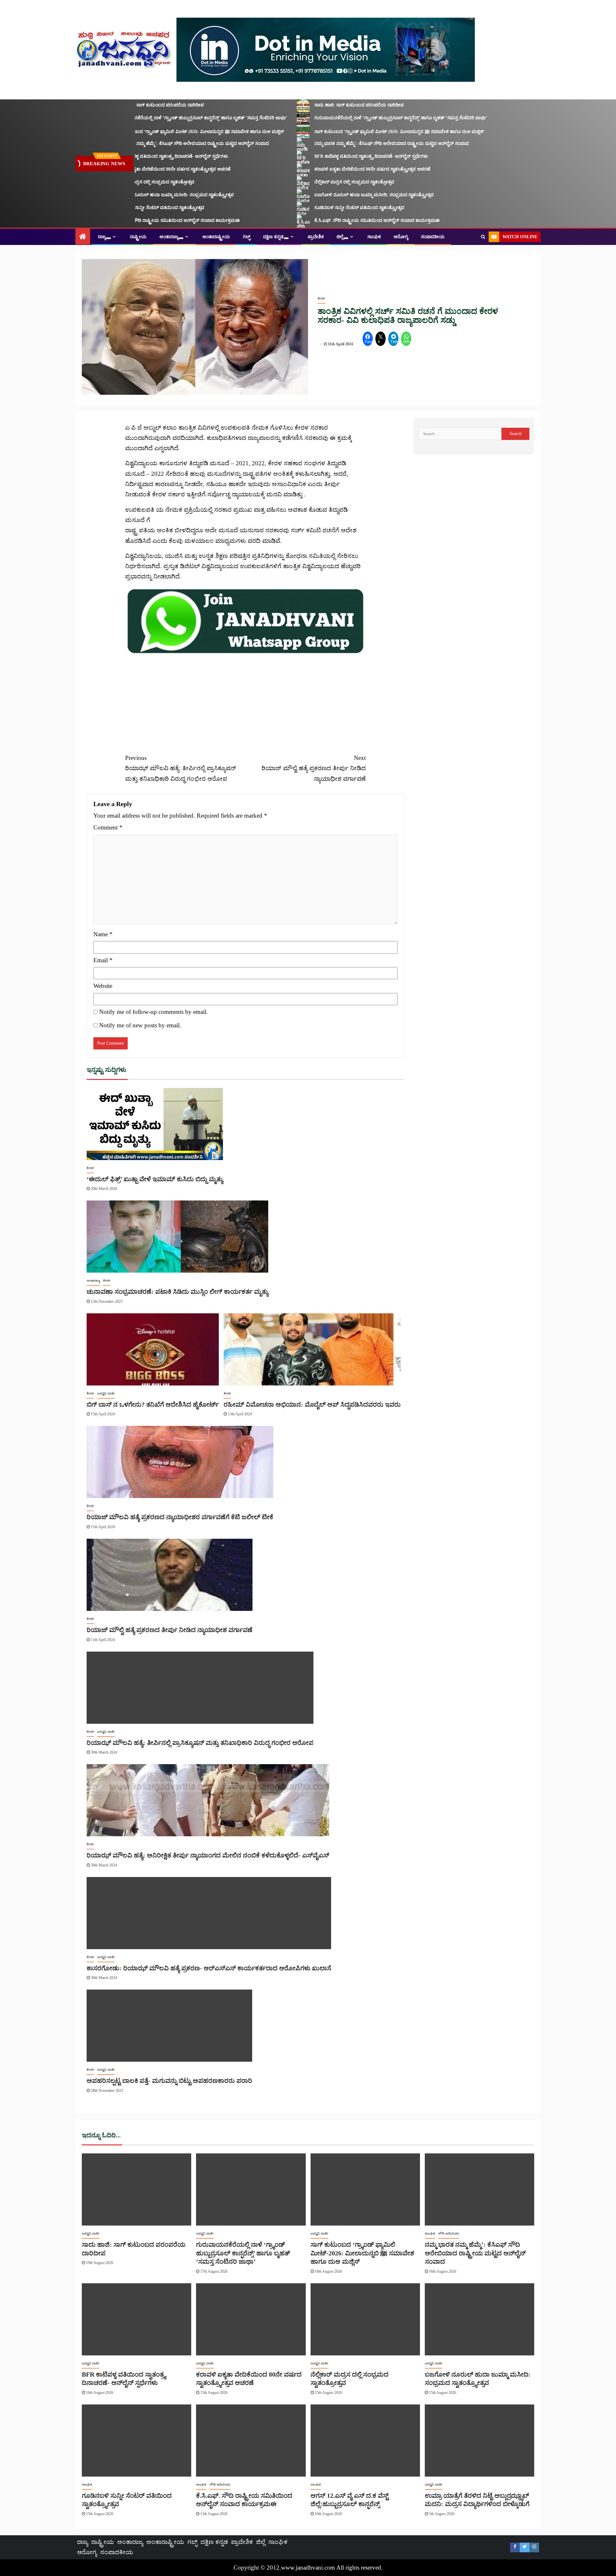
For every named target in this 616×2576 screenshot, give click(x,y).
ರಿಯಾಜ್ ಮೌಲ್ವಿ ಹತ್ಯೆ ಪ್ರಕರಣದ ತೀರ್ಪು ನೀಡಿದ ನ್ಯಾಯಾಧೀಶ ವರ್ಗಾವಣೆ (314, 768)
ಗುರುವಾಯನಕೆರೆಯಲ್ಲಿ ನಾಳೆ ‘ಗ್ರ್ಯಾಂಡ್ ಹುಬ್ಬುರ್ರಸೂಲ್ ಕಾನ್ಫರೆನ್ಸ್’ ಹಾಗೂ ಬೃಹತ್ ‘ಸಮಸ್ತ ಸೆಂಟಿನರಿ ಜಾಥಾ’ (172, 118)
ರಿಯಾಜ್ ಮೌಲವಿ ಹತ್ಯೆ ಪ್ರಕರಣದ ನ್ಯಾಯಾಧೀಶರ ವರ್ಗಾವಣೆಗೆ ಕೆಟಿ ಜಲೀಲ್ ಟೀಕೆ (180, 1517)
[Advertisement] (245, 700)
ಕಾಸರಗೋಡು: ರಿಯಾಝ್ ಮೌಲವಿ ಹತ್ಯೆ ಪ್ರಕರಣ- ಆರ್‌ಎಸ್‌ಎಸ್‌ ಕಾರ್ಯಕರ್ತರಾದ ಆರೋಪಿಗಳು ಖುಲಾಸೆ (209, 1968)
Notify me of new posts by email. (140, 1025)
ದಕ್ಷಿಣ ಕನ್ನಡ (273, 237)
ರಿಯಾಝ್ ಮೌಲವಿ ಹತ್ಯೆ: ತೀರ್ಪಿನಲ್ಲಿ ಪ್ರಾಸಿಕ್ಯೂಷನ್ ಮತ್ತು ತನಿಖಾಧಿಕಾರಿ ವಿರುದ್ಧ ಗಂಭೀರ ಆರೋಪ (181, 768)
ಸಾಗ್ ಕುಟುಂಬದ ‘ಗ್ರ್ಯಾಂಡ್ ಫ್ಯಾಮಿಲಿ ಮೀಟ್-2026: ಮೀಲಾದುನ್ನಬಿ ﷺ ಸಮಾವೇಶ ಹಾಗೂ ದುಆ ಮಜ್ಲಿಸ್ (171, 132)
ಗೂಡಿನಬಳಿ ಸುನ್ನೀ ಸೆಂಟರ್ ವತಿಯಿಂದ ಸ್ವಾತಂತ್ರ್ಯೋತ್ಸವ (131, 208)
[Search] (483, 237)
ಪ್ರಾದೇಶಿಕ (316, 237)
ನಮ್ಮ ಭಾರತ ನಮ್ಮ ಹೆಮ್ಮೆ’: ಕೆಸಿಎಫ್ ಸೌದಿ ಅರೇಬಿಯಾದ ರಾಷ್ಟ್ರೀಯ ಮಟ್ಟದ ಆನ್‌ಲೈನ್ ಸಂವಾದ (163, 143)
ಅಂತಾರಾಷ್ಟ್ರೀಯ (216, 237)
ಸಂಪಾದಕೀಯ (433, 237)
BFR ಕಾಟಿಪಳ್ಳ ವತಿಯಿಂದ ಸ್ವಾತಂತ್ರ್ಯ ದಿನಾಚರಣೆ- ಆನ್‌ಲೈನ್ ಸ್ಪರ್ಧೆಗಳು (143, 156)
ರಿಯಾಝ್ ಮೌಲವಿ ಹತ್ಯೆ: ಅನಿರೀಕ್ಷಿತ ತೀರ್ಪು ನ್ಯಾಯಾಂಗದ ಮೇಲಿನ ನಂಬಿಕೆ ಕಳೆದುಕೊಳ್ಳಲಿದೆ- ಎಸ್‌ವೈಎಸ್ (208, 1855)
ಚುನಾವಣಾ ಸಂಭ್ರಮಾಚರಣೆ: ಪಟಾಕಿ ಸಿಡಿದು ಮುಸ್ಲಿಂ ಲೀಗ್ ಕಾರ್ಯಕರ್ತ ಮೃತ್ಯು (177, 1292)
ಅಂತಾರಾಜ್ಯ (169, 237)
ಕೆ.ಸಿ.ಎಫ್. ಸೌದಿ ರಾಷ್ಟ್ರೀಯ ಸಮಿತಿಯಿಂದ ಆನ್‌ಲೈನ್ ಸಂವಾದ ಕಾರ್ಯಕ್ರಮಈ (149, 220)
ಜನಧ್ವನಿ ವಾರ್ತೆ (106, 1393)
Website (103, 986)
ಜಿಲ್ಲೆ (340, 237)
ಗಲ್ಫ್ (247, 237)
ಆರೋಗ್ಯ (401, 237)
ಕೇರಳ (321, 298)
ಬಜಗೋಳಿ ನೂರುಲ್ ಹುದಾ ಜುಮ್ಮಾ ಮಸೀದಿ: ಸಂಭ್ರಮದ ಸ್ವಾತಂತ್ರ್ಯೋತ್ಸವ (146, 195)
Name (103, 934)
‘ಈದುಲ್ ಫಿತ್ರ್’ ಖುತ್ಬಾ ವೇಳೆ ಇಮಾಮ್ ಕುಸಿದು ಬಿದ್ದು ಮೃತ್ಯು (155, 1179)
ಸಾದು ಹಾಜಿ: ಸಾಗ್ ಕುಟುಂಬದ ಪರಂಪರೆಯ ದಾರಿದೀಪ (131, 105)
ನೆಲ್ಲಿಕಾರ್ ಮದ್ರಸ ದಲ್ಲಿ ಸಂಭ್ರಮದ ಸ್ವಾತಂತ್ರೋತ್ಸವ (126, 182)
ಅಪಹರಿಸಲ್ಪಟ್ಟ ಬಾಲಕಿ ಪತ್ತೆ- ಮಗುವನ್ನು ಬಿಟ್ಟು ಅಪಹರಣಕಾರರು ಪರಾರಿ (169, 2081)
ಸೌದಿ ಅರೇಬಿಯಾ (449, 2233)
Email (103, 960)
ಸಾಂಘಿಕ (374, 237)
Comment (108, 827)
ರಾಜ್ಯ (102, 237)
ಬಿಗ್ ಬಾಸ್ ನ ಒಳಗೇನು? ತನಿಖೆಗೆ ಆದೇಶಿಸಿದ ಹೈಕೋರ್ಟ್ (153, 1404)
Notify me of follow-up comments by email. (154, 1012)
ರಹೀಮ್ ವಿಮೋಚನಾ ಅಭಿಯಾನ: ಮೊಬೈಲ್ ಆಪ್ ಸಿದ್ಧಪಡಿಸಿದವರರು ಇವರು (312, 1404)
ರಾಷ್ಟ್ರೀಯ (138, 237)
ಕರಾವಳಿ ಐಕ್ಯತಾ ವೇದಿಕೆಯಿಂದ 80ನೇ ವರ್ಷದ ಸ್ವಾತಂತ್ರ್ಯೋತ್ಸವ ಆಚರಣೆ (144, 169)
